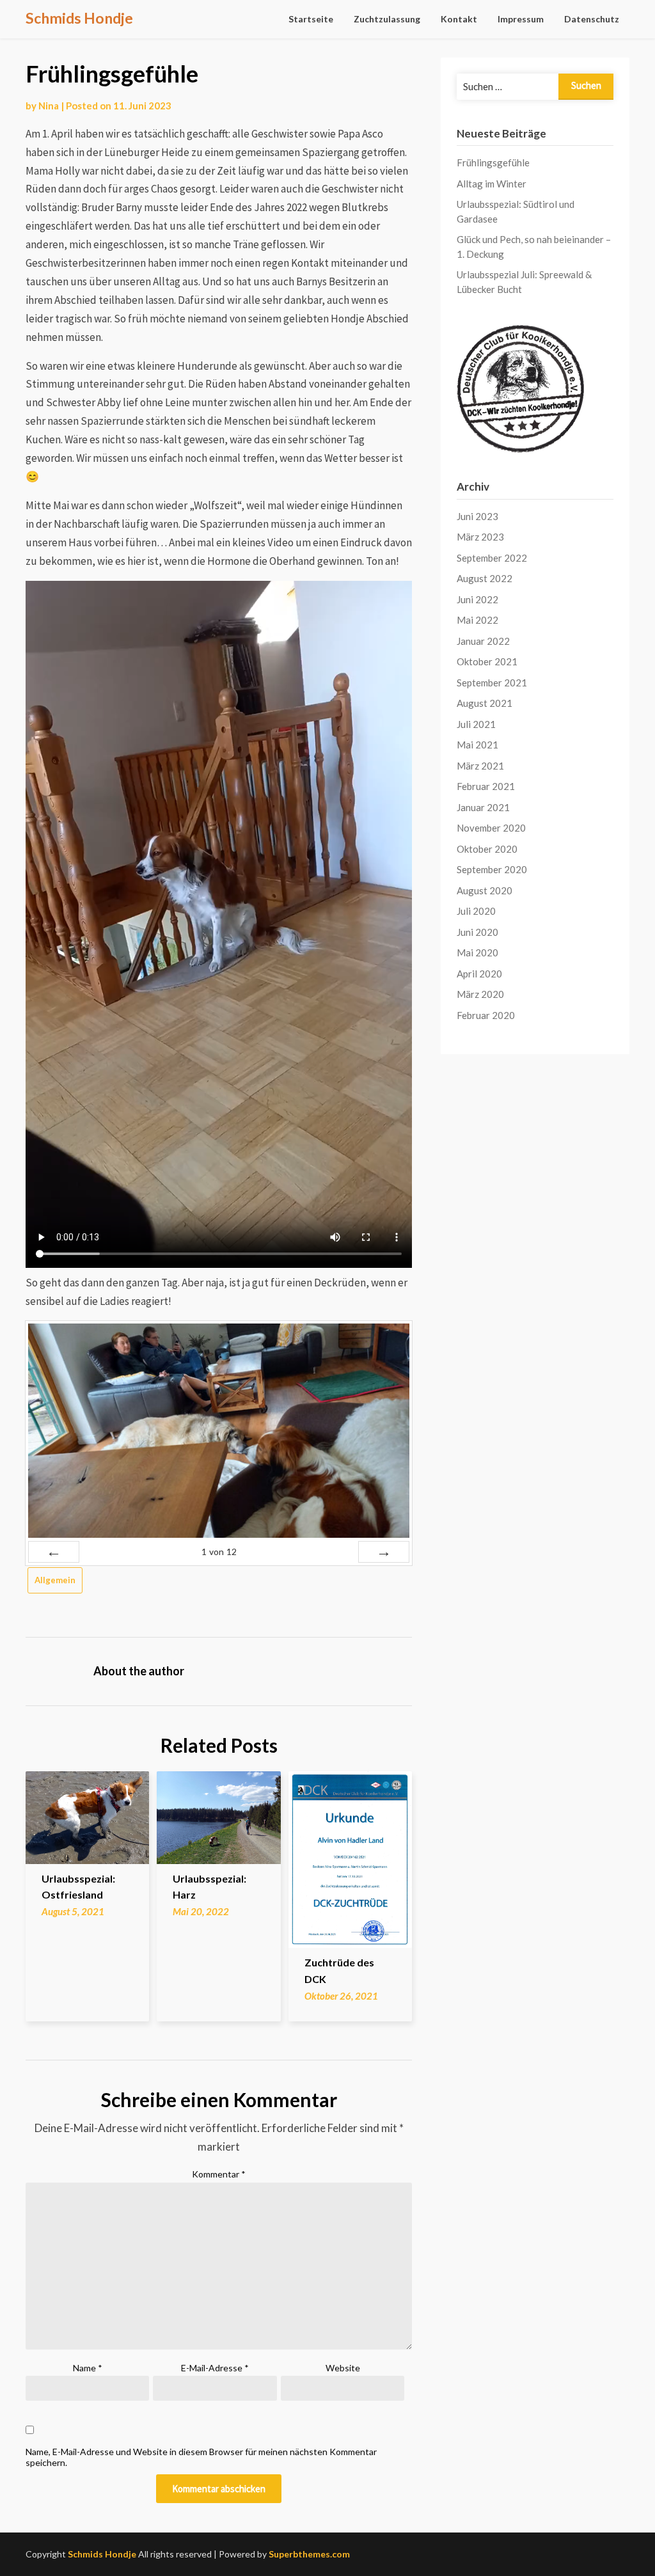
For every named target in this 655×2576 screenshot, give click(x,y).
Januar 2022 (483, 641)
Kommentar (219, 2174)
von (219, 1552)
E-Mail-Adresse (215, 2368)
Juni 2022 (477, 599)
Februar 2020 (486, 1015)
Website (343, 2368)
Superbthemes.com (309, 2554)
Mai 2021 (477, 745)
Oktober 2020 (487, 849)
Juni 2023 (477, 516)
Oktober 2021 (487, 661)
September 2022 (492, 558)
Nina (49, 106)
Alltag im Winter (492, 184)
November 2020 (491, 828)
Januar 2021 (483, 807)
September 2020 (492, 869)
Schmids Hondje (79, 18)
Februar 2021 (486, 786)
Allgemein (55, 1580)
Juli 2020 (476, 911)
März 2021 (480, 766)
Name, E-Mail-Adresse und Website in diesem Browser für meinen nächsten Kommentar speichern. (201, 2457)
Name (88, 2368)
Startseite (311, 19)
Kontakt (459, 19)
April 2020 (479, 974)
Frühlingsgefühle (493, 162)
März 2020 (480, 994)
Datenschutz (592, 19)
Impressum (521, 19)
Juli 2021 (476, 724)
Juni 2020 (477, 932)
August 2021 (485, 703)
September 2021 (492, 683)
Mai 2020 (477, 952)
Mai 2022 (477, 620)
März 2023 (480, 537)
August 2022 (485, 578)
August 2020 (485, 890)
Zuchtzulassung (387, 19)
